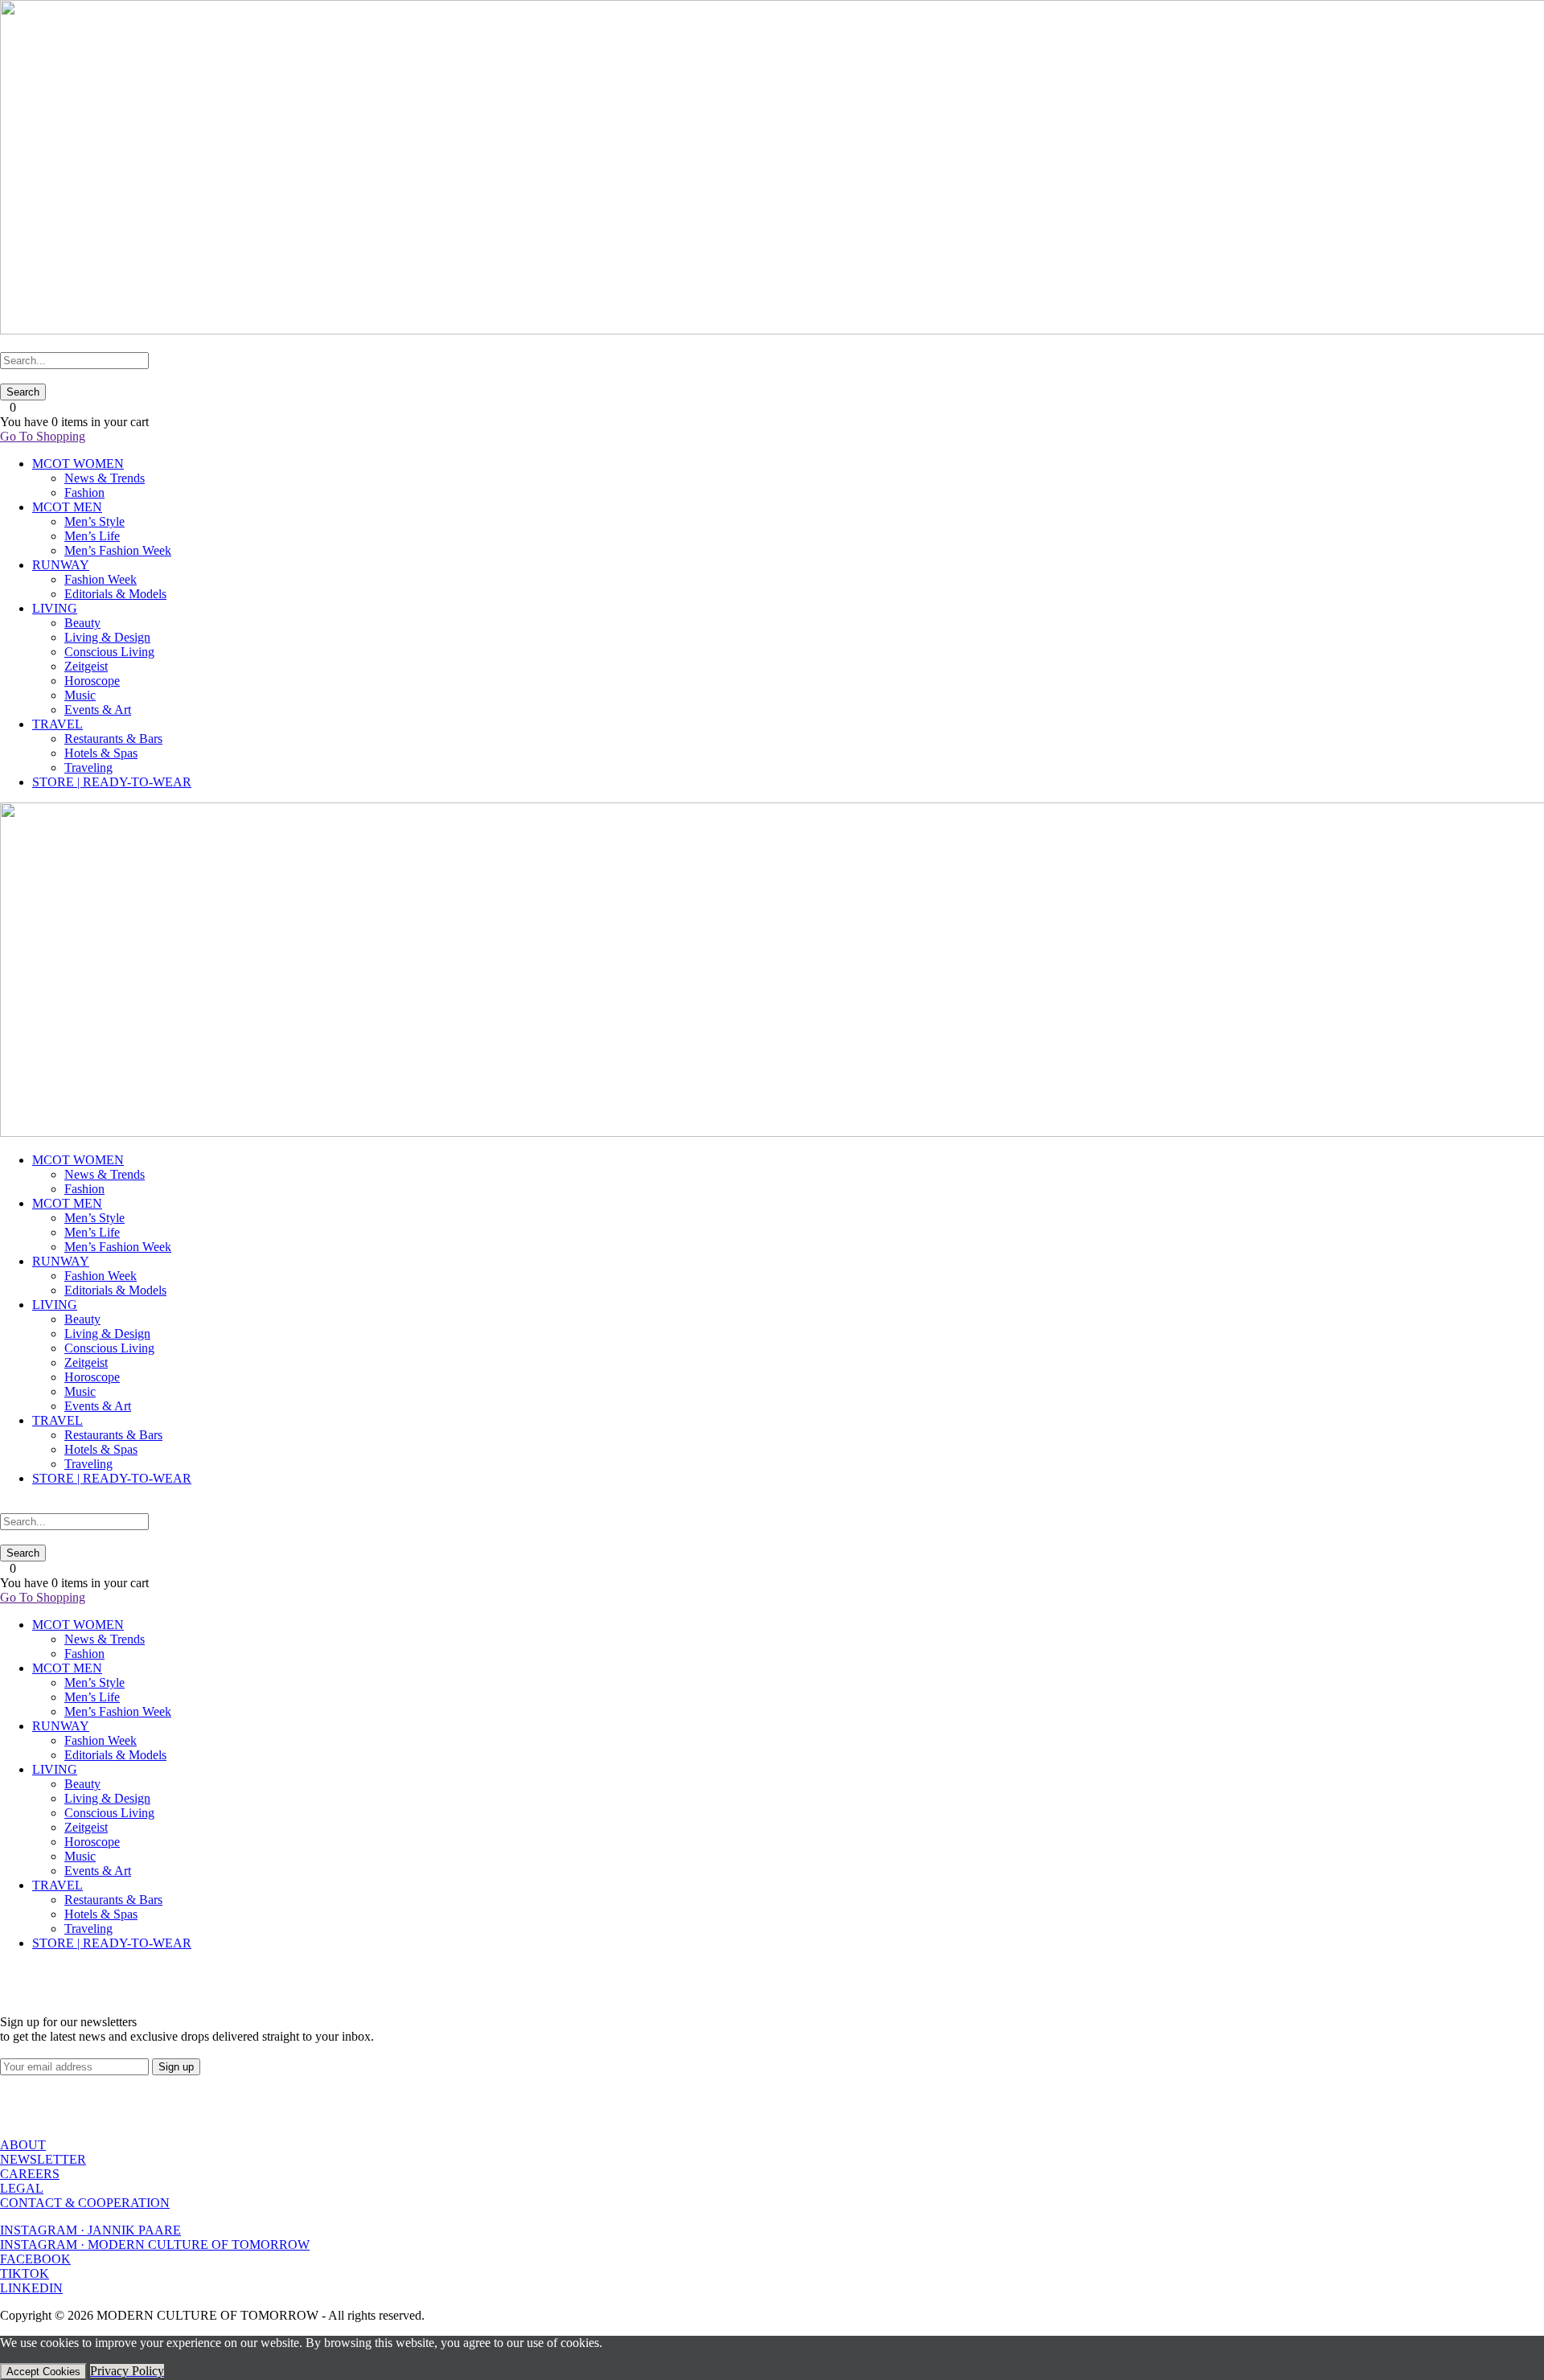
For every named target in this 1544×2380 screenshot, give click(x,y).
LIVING (55, 608)
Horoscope (92, 681)
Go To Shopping (43, 436)
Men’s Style (94, 521)
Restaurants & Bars (113, 739)
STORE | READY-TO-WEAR (112, 782)
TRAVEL (57, 724)
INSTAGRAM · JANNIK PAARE (90, 2230)
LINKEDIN (31, 2288)
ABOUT (23, 2145)
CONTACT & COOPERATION (85, 2203)
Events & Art (98, 710)
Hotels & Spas (101, 753)
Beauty (82, 623)
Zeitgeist (86, 666)
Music (80, 695)
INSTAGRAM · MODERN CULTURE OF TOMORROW (155, 2245)
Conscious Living (109, 652)
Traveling (88, 767)
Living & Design (107, 637)
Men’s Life (92, 536)
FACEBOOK (35, 2259)
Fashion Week (101, 579)
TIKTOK (25, 2273)
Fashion (84, 492)
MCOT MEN (67, 507)
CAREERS (30, 2174)
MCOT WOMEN (78, 464)
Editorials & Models (115, 594)
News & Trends (105, 478)
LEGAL (22, 2188)
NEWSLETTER (43, 2159)
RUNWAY (61, 565)
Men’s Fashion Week (118, 550)
